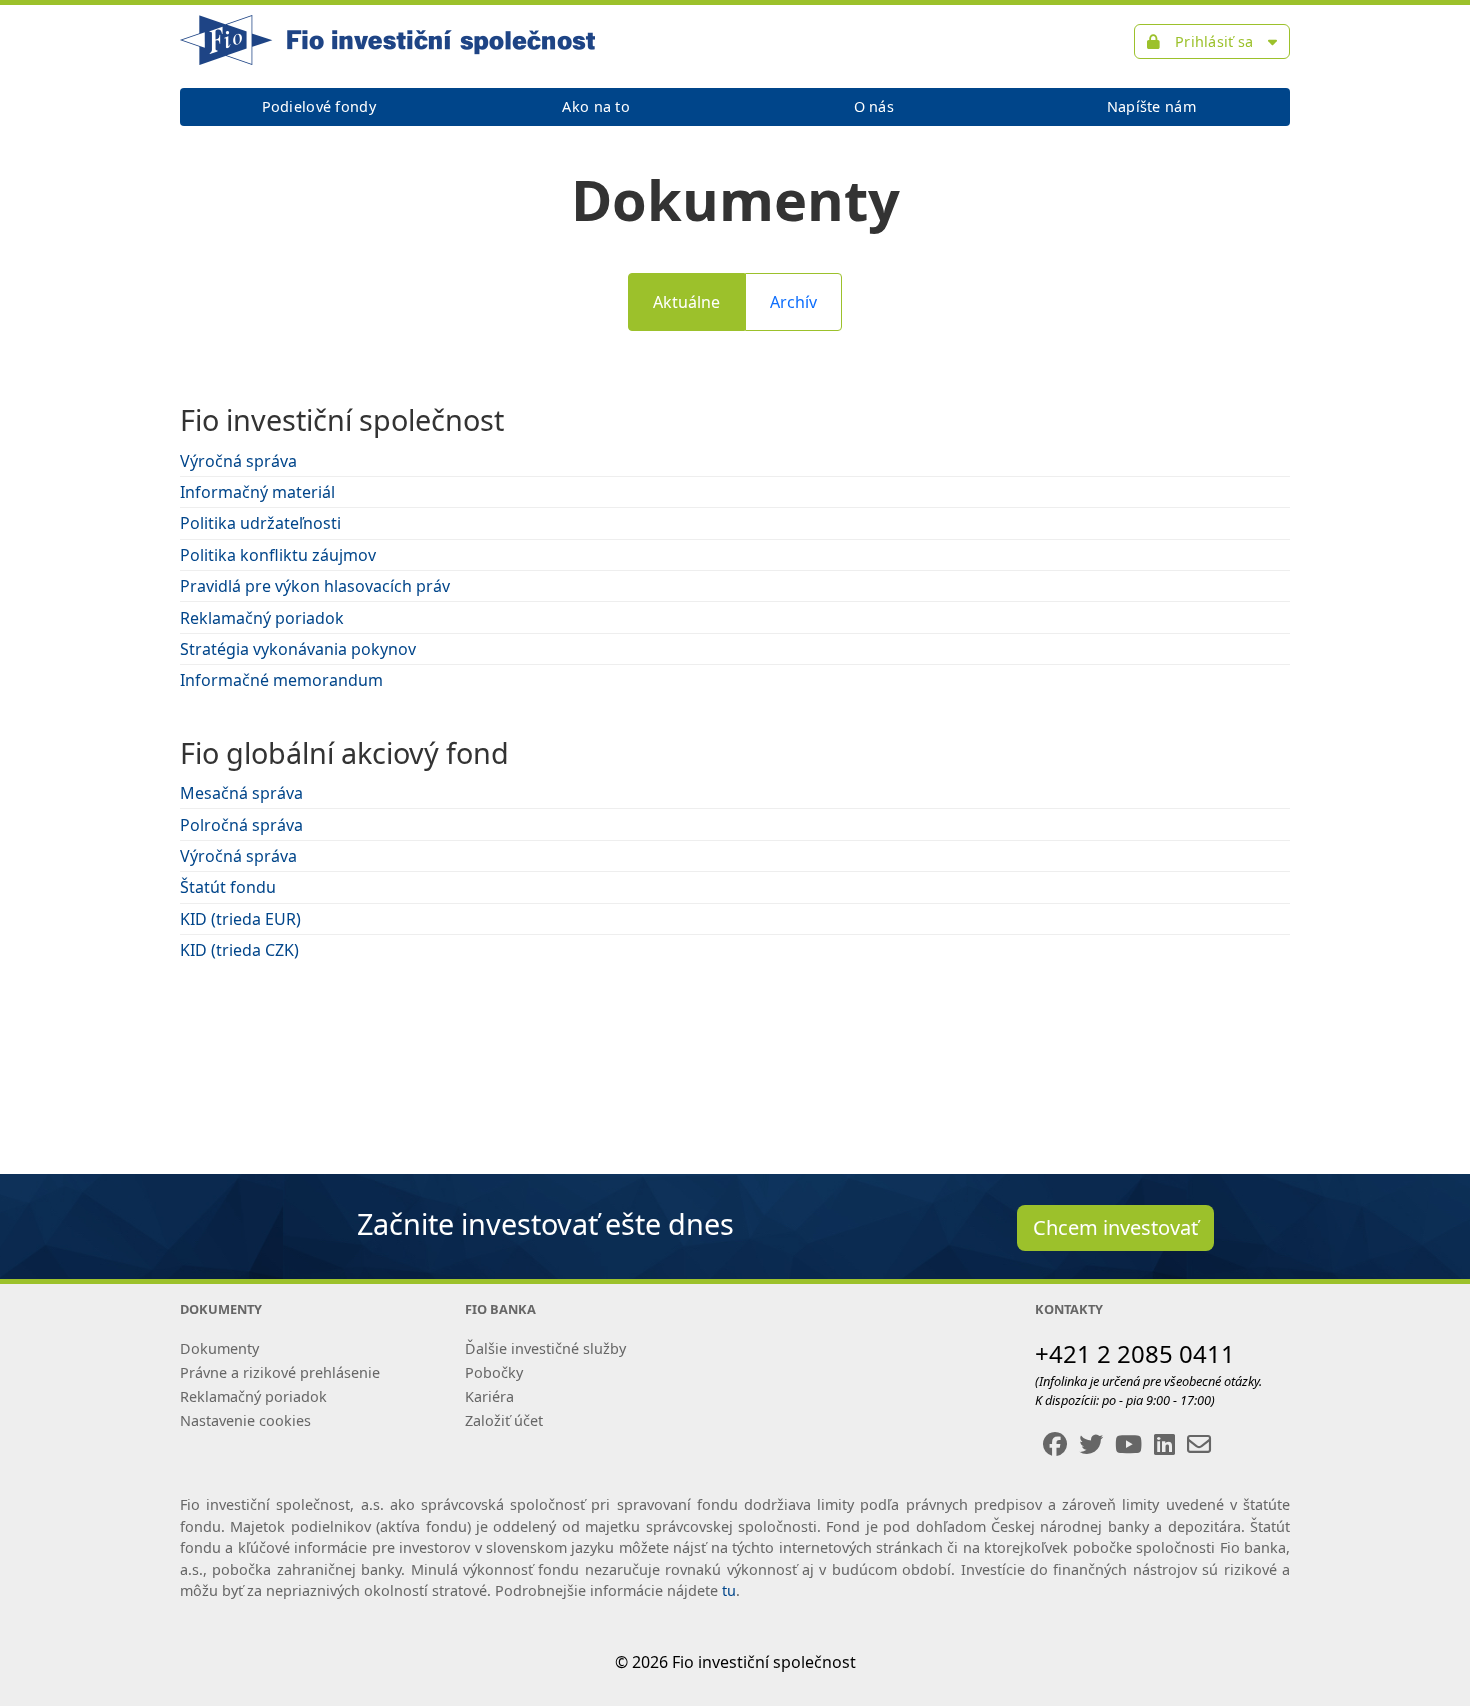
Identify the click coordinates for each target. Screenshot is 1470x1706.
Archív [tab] (793, 302)
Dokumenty (219, 1348)
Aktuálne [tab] (686, 302)
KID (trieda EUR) (240, 919)
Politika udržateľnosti (260, 523)
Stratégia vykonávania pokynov (298, 649)
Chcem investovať (1115, 1227)
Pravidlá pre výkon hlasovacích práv (315, 586)
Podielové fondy (319, 106)
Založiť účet (504, 1420)
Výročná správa (238, 461)
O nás (874, 106)
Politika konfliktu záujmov (278, 555)
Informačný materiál (257, 492)
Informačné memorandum (281, 680)
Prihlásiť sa (1214, 41)
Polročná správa (241, 825)
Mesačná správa (241, 793)
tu (729, 1590)
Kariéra (489, 1396)
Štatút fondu (228, 887)
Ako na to (596, 106)
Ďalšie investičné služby (545, 1348)
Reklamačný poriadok (262, 618)
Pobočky (494, 1372)
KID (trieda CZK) (239, 950)
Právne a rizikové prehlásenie (280, 1372)
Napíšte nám (1151, 106)
